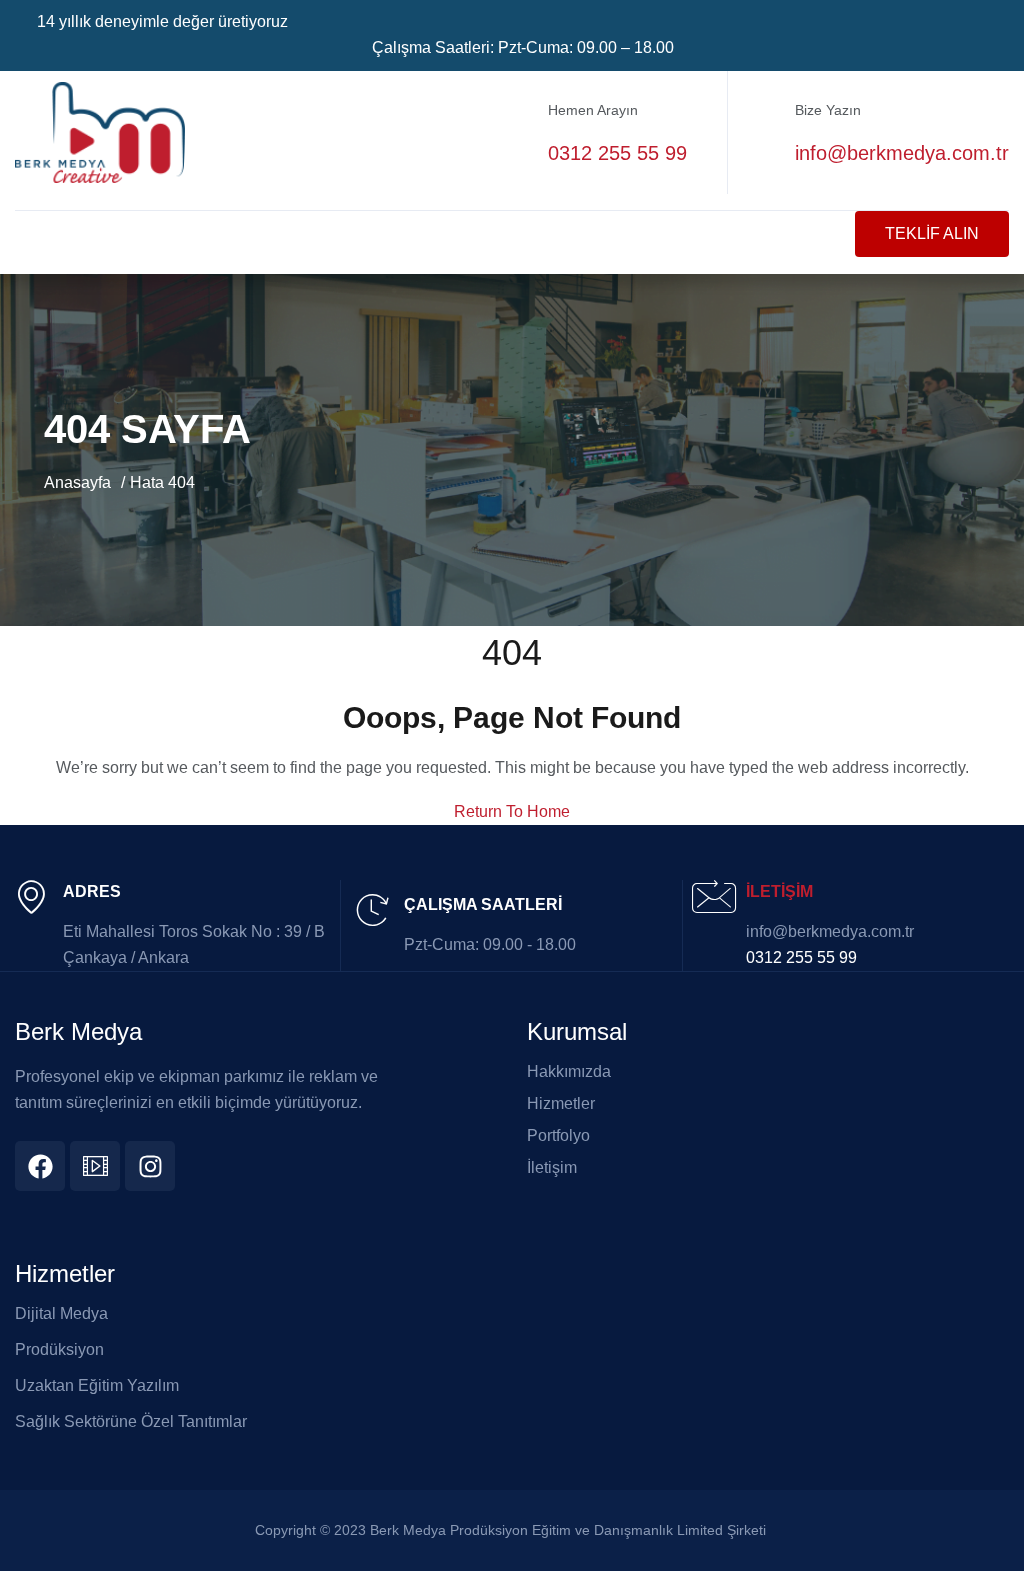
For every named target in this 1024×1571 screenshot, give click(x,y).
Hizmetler (561, 1104)
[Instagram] (150, 1166)
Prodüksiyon (59, 1349)
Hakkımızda (569, 1072)
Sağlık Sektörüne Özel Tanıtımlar (131, 1421)
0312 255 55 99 (617, 153)
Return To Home (512, 811)
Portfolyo (558, 1136)
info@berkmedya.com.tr (902, 153)
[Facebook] (40, 1166)
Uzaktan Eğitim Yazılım (97, 1385)
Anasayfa (77, 482)
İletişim (552, 1168)
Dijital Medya (61, 1313)
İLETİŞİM (779, 891)
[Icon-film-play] (95, 1166)
